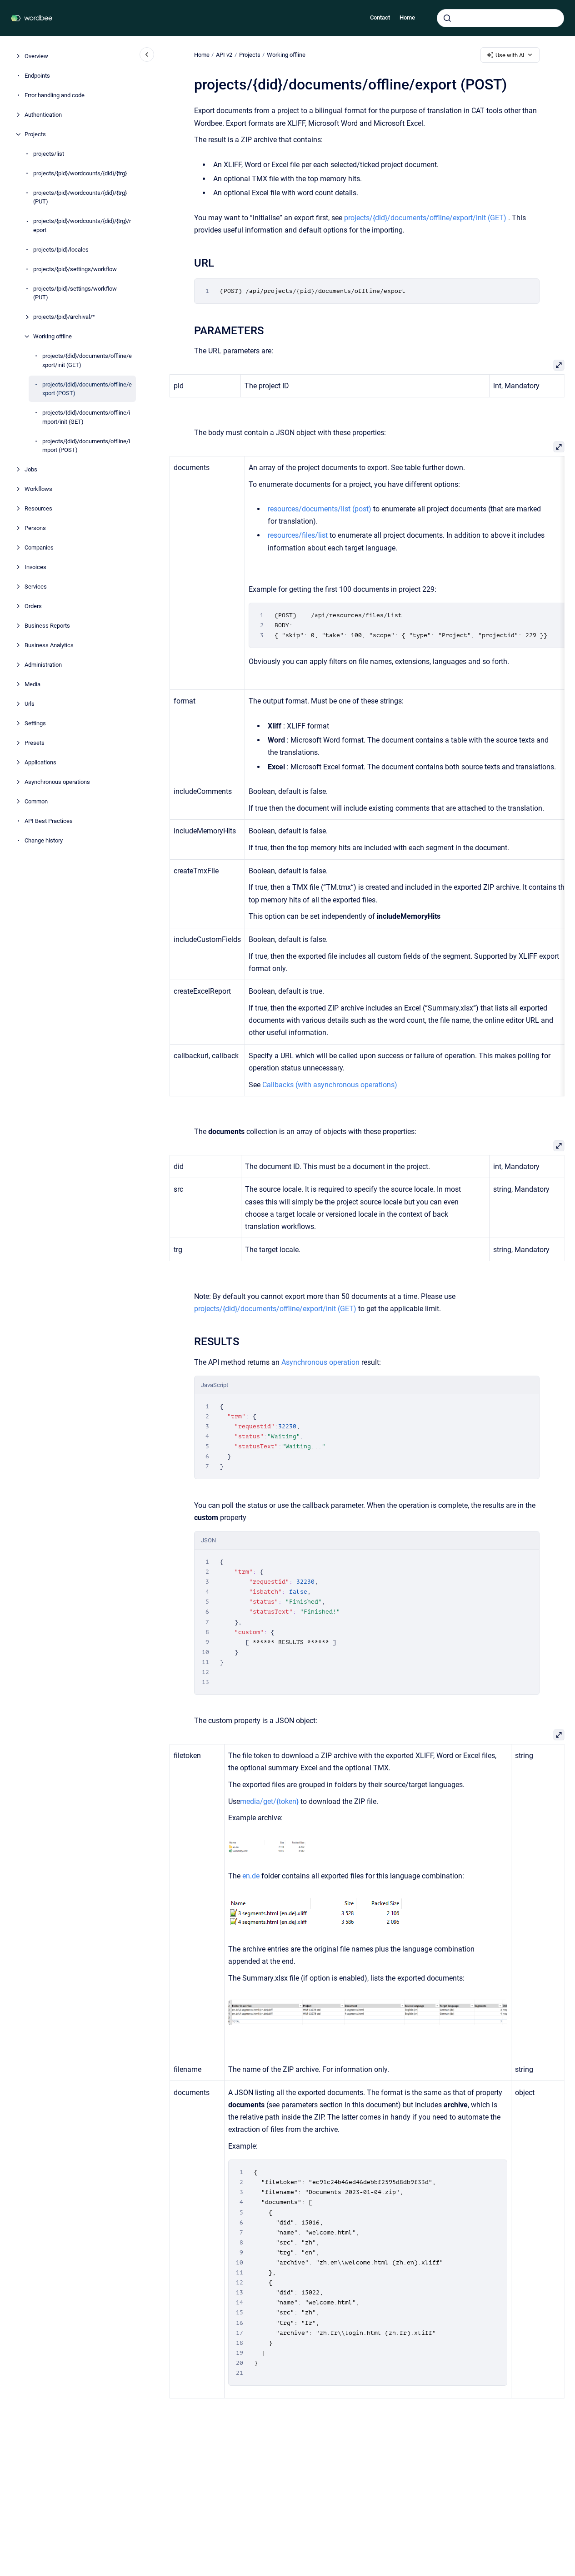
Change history (44, 840)
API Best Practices (49, 821)
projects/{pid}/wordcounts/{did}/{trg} (80, 173)
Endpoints (37, 76)
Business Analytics (49, 645)
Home (407, 17)
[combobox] (500, 18)
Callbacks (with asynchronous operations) (329, 1085)
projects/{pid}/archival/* (64, 317)
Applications (40, 762)
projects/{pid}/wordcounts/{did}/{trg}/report (82, 225)
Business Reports (47, 626)
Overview (36, 56)
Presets (35, 743)
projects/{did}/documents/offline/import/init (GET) (86, 417)
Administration (43, 665)
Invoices (35, 567)
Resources (38, 508)
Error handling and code (55, 95)
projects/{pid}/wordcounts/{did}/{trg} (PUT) (80, 197)
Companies (39, 547)
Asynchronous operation (320, 1362)
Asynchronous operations (57, 782)
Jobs (31, 469)
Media (32, 684)
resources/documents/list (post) (320, 509)
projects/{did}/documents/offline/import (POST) (86, 446)
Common (36, 801)
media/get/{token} (269, 1801)
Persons (35, 528)
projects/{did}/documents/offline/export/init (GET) (87, 360)
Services (36, 587)
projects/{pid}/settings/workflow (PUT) (75, 293)
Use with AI (510, 55)
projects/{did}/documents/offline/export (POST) (87, 389)
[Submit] (447, 18)
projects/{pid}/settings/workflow (75, 269)
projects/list (49, 154)
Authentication (43, 115)
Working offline (52, 336)
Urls (30, 704)
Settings (35, 723)
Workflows (38, 489)
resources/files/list (298, 535)
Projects (35, 134)
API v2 (224, 55)
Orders (33, 606)
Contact (380, 17)
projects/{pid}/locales (61, 250)
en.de (250, 1876)
